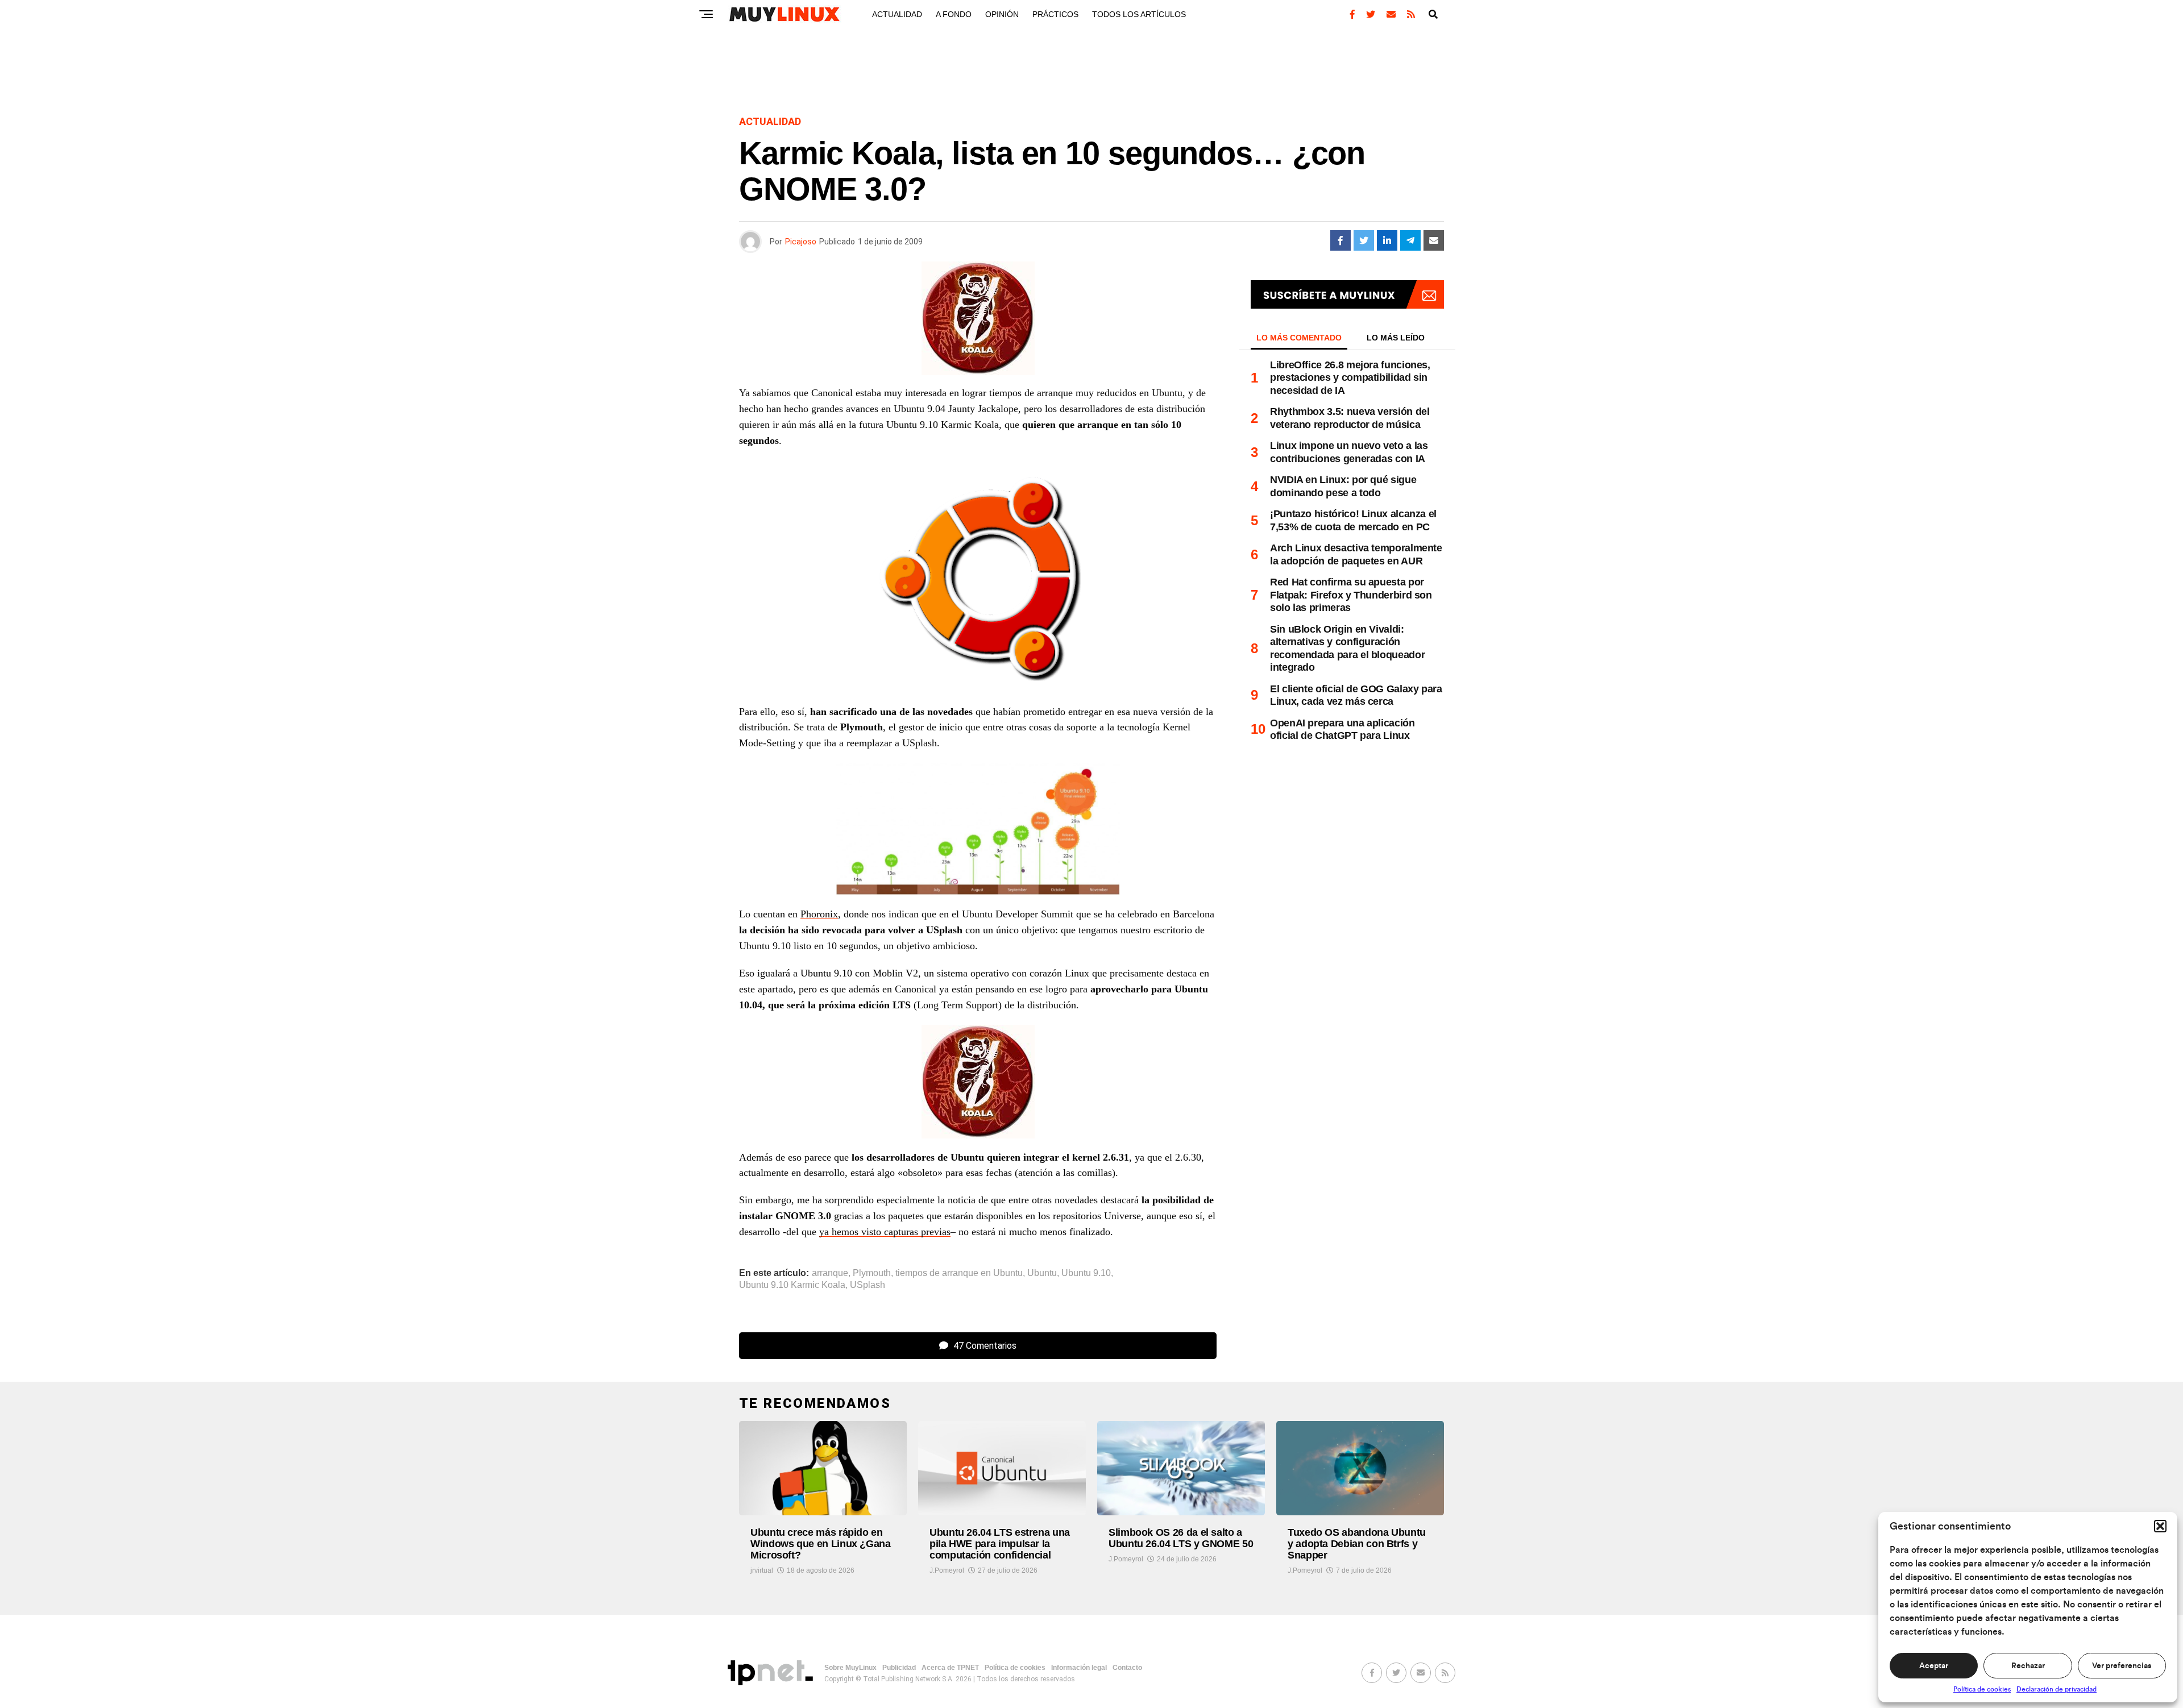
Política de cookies (1982, 1689)
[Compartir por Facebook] (1340, 240)
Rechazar (2028, 1666)
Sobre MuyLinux (850, 1668)
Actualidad (897, 14)
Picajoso (801, 242)
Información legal (1079, 1668)
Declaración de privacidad (2057, 1689)
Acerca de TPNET (950, 1668)
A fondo (954, 14)
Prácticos (1055, 14)
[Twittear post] (1364, 240)
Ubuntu (1042, 1273)
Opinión (1002, 14)
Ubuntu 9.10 (1086, 1273)
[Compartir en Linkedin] (1387, 240)
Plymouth (872, 1273)
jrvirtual (762, 1570)
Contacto (1127, 1668)
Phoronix (819, 914)
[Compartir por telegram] (1410, 240)
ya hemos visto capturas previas (885, 1232)
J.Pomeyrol (947, 1570)
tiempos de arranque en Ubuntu (959, 1273)
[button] (2160, 1526)
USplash (868, 1285)
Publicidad (899, 1668)
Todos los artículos (1139, 14)
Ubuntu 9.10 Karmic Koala (792, 1285)
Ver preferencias (2122, 1666)
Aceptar (1934, 1666)
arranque (830, 1273)
